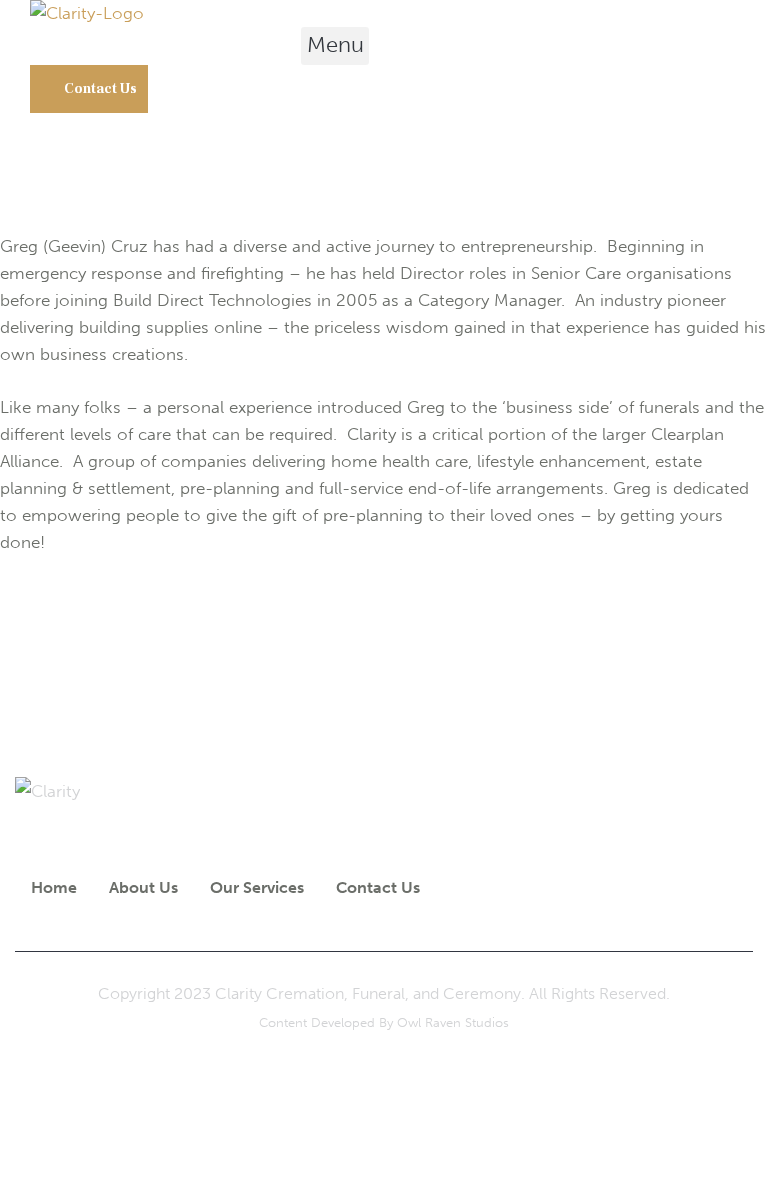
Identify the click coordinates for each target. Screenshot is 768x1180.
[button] (335, 46)
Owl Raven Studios (453, 1022)
